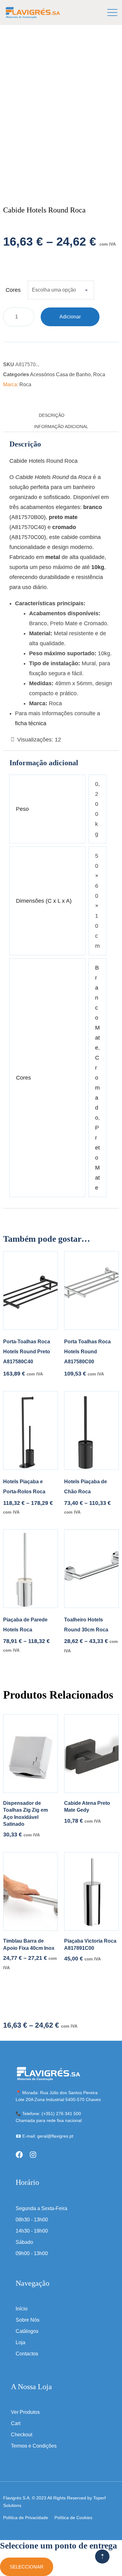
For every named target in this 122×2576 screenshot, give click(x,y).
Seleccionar (27, 2567)
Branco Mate (97, 1008)
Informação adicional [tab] (61, 427)
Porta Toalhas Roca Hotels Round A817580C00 (87, 1352)
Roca (99, 374)
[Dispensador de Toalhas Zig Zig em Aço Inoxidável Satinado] (30, 1754)
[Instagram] (33, 2155)
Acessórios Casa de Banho (60, 374)
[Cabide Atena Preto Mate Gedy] (91, 1754)
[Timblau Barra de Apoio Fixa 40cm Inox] (30, 1891)
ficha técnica (31, 723)
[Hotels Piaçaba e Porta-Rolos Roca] (30, 1430)
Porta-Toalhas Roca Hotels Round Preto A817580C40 (27, 1352)
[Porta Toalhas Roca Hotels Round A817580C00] (91, 1290)
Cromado (97, 1088)
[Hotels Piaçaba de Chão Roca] (91, 1430)
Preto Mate (97, 1158)
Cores (13, 290)
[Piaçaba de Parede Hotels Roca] (30, 1569)
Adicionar (70, 317)
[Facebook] (19, 2155)
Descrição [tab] (52, 415)
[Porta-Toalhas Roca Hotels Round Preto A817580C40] (30, 1290)
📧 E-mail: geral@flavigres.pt (44, 2136)
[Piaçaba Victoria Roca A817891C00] (91, 1891)
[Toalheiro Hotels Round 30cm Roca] (91, 1569)
